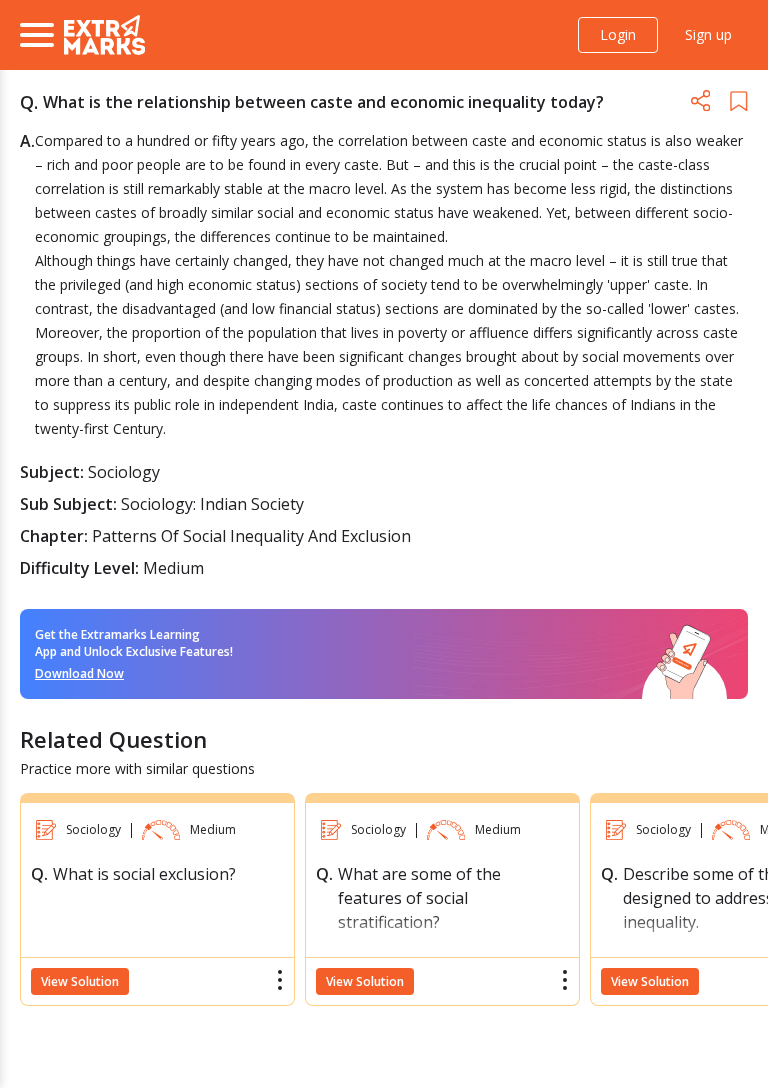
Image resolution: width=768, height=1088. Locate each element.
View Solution (80, 981)
